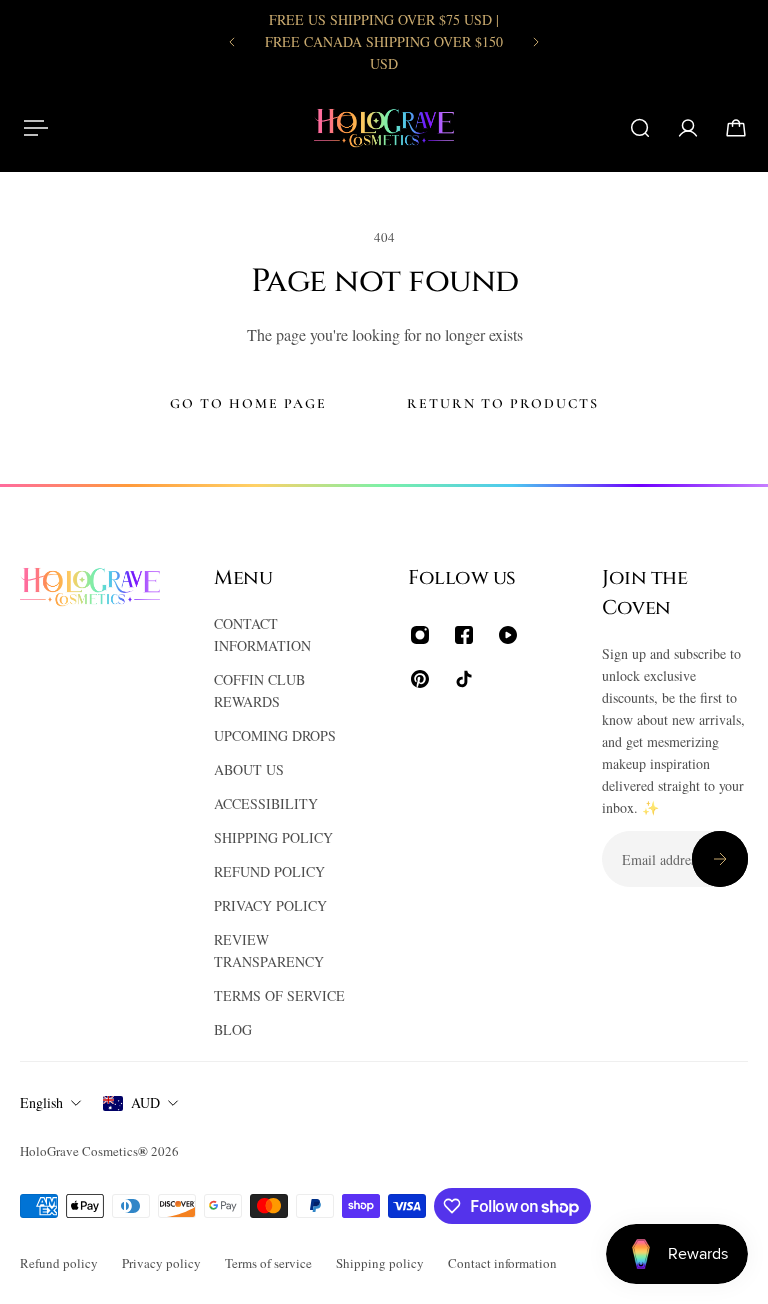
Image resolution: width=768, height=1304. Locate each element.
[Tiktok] (464, 679)
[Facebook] (464, 635)
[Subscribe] (720, 859)
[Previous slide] (232, 42)
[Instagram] (420, 635)
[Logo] (384, 128)
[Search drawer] (640, 128)
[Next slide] (536, 42)
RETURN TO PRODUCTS (503, 403)
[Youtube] (508, 635)
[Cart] (736, 128)
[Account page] (688, 128)
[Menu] (32, 128)
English (41, 1102)
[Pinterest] (420, 679)
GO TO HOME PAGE (248, 403)
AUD (145, 1102)
